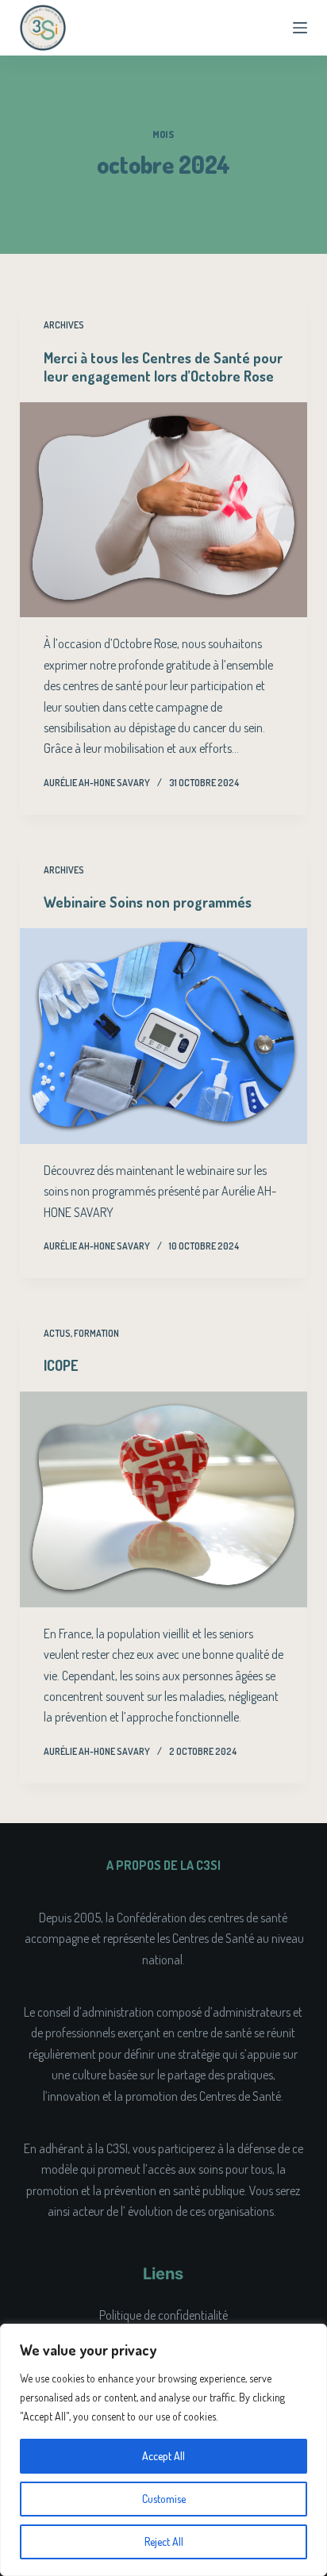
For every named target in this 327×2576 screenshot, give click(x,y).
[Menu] (300, 28)
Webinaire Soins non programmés (148, 902)
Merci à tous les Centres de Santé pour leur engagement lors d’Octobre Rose (163, 367)
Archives (64, 325)
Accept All (163, 2456)
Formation (96, 1333)
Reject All (164, 2541)
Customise (164, 2499)
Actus (57, 1333)
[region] (163, 2450)
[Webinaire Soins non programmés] (164, 1036)
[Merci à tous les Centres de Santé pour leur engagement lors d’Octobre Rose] (164, 510)
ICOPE (61, 1365)
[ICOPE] (164, 1499)
